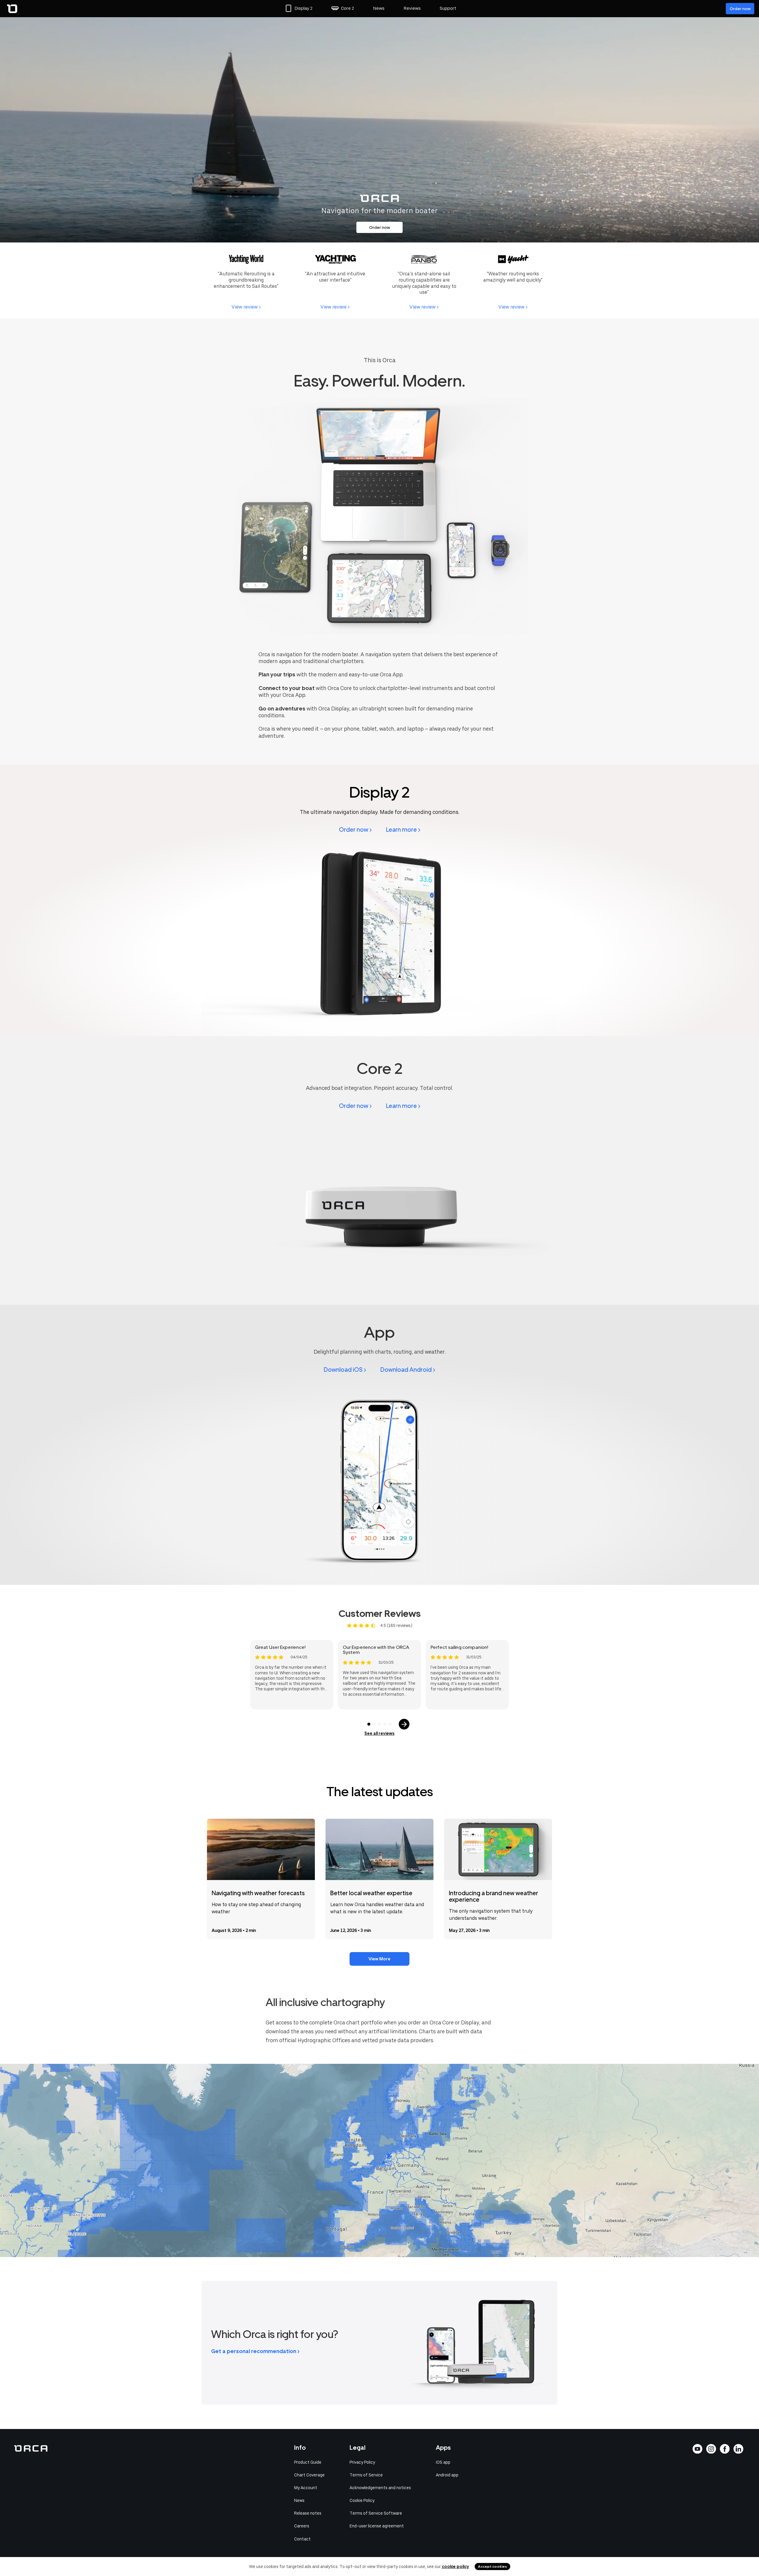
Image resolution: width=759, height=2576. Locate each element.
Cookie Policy (362, 2500)
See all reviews (379, 1733)
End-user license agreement (377, 2526)
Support (448, 8)
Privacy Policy (362, 2462)
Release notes (308, 2513)
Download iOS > (345, 1370)
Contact (302, 2539)
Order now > (355, 830)
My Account (306, 2488)
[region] (379, 2160)
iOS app (443, 2462)
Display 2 (303, 8)
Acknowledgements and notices (380, 2488)
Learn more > (403, 830)
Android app (447, 2475)
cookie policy (455, 2567)
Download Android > (408, 1370)
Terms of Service (366, 2475)
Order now (740, 9)
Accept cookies (492, 2567)
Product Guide (308, 2462)
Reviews (412, 8)
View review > (246, 307)
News (379, 8)
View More (379, 1959)
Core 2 (347, 8)
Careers (302, 2526)
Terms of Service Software (376, 2513)
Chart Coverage (309, 2475)
